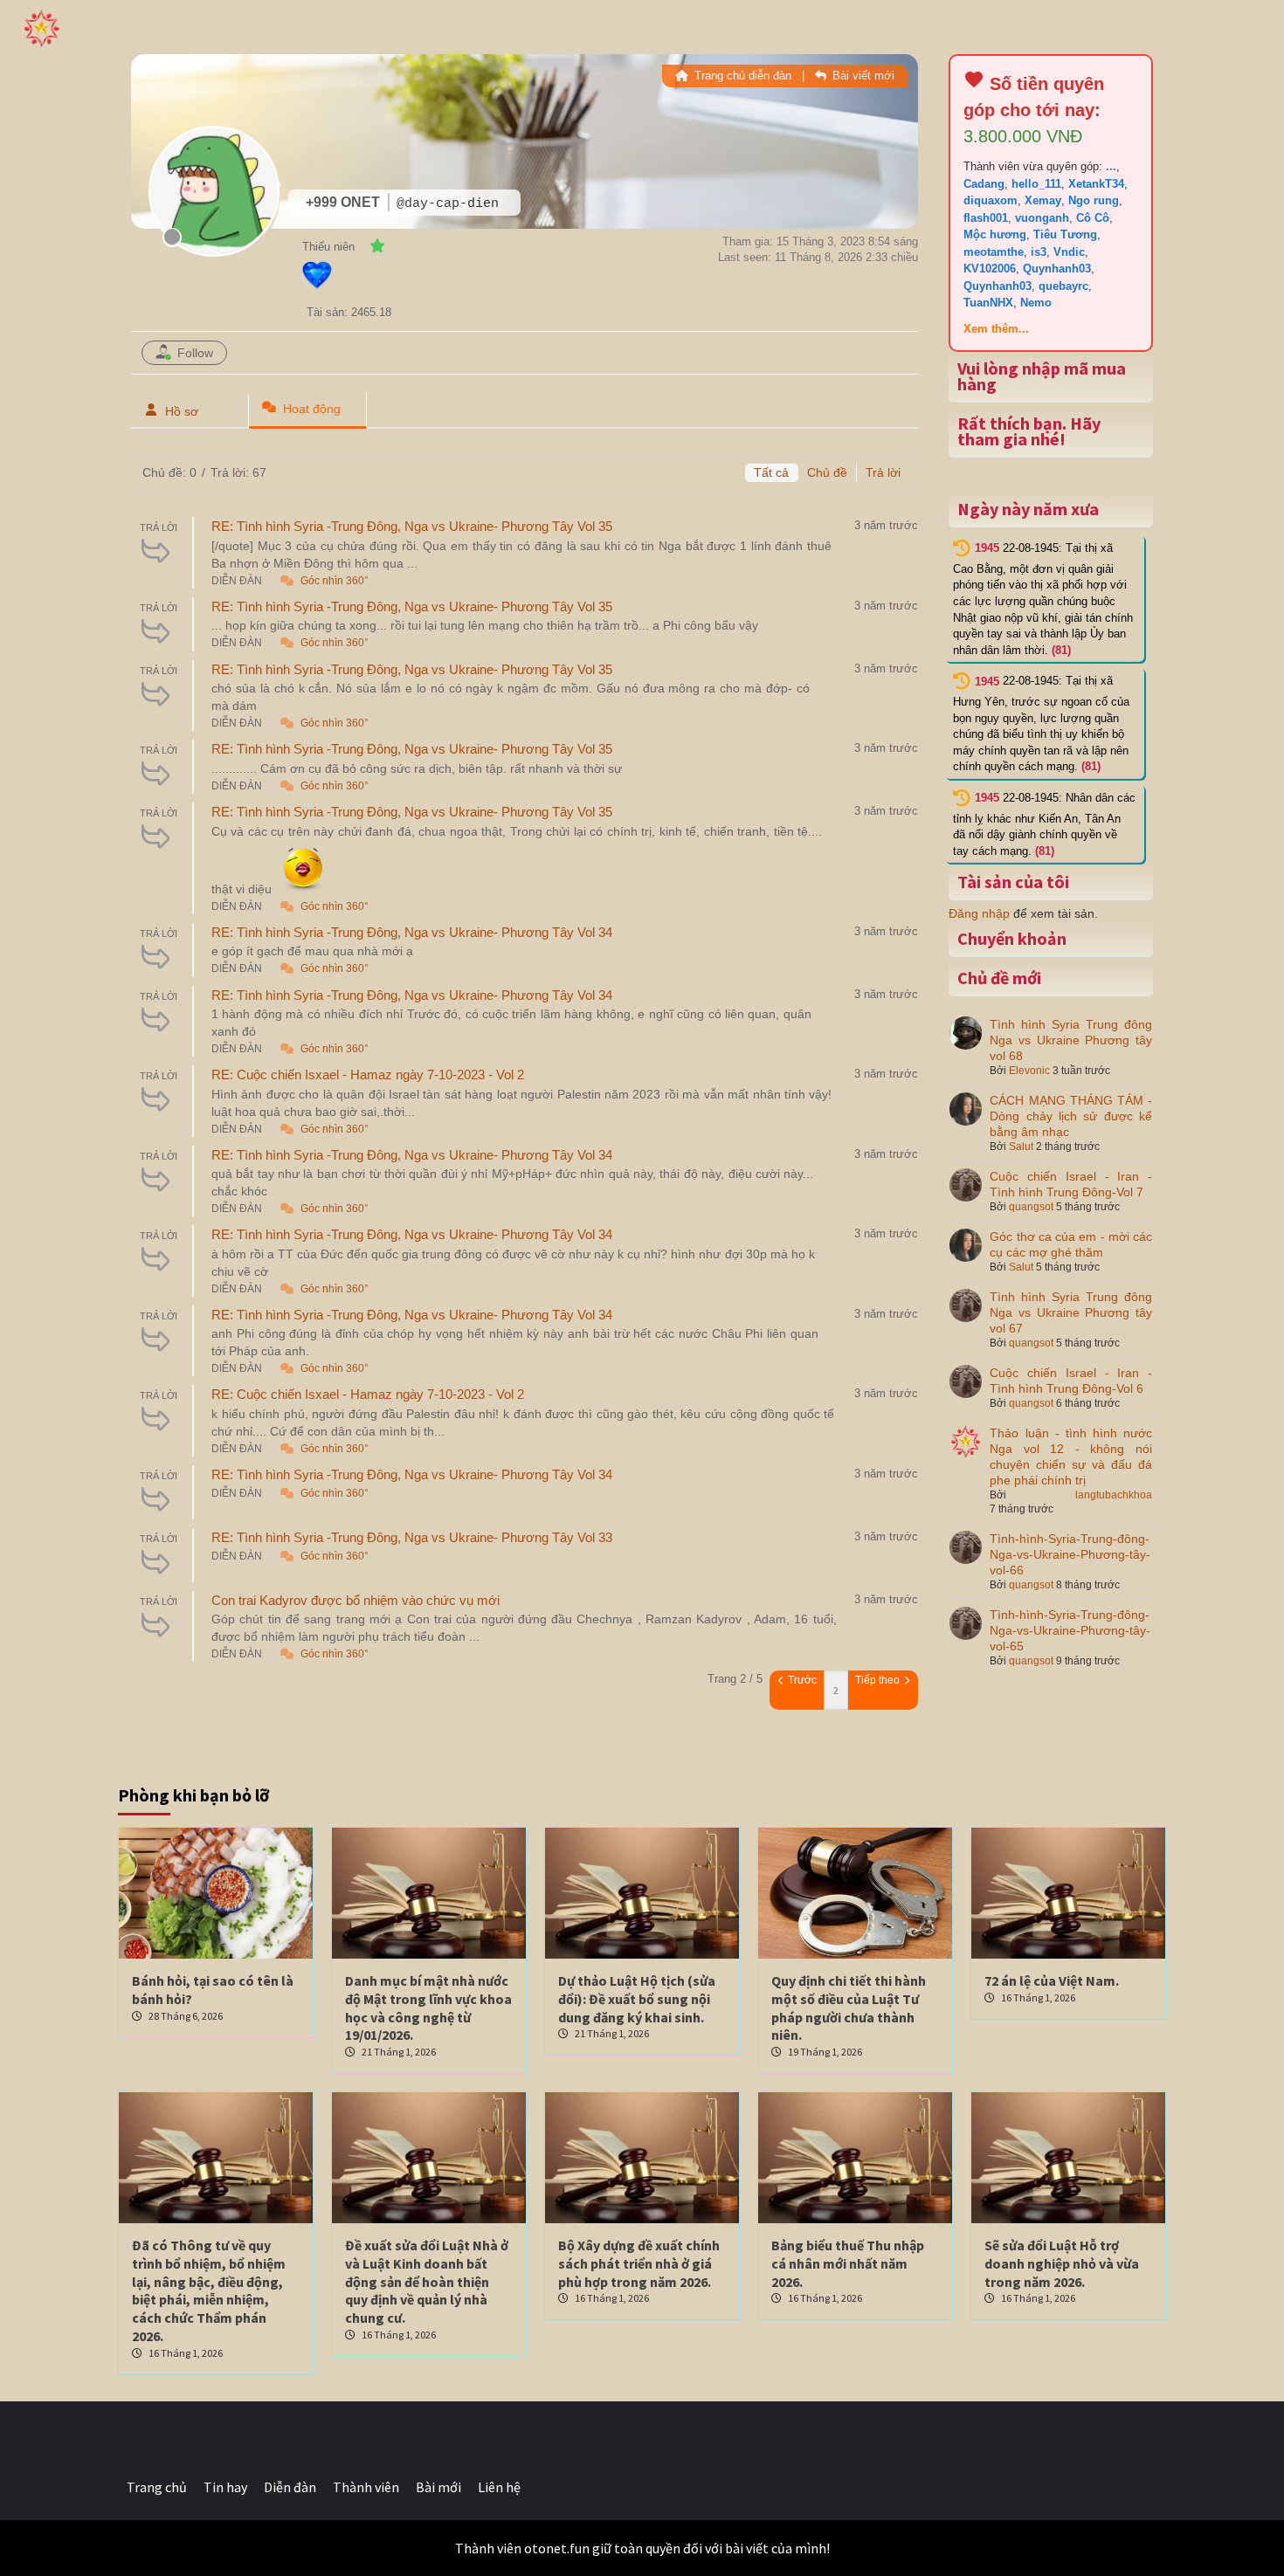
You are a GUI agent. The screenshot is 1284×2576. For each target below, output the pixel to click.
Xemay (1043, 200)
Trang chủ (157, 2487)
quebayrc (1063, 286)
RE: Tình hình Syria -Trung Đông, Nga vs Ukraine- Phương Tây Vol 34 (412, 932)
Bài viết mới (862, 76)
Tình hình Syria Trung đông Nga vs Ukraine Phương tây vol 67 (1071, 1312)
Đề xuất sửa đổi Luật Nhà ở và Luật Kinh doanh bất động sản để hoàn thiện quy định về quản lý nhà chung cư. (427, 2281)
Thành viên (366, 2487)
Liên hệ (499, 2487)
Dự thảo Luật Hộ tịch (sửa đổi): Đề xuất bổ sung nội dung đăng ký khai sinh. (637, 1999)
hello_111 (1036, 184)
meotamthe (994, 252)
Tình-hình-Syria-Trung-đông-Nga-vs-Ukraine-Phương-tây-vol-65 (1070, 1630)
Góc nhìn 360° (335, 581)
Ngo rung (1094, 200)
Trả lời (883, 472)
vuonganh (1042, 218)
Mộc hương (995, 234)
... (1111, 166)
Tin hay (225, 2487)
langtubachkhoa (1114, 1495)
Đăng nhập (979, 913)
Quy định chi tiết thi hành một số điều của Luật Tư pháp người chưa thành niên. (849, 2008)
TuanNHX (988, 303)
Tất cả (771, 472)
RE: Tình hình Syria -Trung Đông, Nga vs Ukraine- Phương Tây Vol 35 (412, 526)
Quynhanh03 (1057, 269)
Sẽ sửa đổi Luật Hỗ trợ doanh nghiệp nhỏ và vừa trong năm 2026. (1062, 2263)
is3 (1039, 252)
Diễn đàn (290, 2487)
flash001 (986, 218)
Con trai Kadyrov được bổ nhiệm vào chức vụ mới (356, 1600)
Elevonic (1029, 1071)
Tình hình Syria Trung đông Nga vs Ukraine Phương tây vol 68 (1071, 1040)
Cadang (984, 184)
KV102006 (990, 269)
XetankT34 (1096, 184)
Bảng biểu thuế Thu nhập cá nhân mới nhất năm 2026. (848, 2263)
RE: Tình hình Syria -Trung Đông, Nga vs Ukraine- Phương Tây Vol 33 (412, 1537)
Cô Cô (1093, 218)
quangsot (1031, 1207)
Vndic (1069, 252)
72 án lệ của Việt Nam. (1052, 1980)
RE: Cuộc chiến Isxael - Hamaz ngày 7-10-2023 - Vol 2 (368, 1074)
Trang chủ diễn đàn (741, 76)
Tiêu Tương (1065, 234)
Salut (1021, 1147)
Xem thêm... (996, 329)
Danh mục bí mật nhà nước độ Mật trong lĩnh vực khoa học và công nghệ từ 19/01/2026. (428, 2008)
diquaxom (991, 200)
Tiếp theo (879, 1680)
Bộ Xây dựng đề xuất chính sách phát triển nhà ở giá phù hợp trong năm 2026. (639, 2263)
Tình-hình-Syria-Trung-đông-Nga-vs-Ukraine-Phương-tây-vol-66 (1070, 1554)
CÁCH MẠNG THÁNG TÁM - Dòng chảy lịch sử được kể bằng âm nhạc (1071, 1116)
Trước (801, 1680)
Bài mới (438, 2487)
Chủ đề (827, 472)
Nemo (1036, 303)
